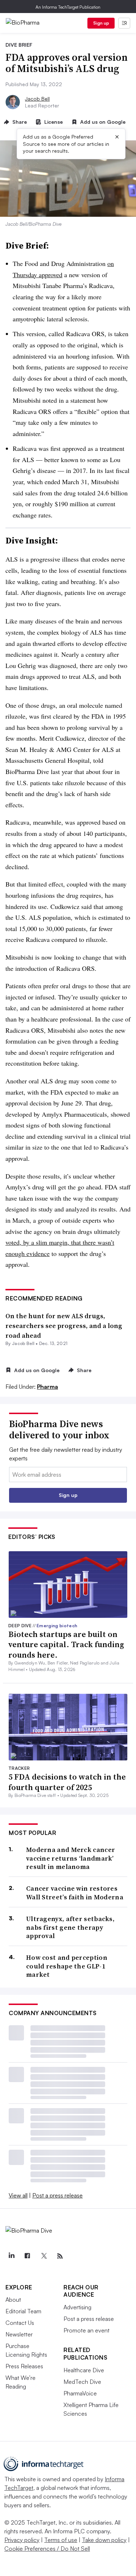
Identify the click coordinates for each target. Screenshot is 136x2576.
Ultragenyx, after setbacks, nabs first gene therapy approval (70, 1927)
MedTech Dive (82, 2382)
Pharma (48, 1387)
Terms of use (61, 2540)
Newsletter (19, 2334)
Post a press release (57, 2195)
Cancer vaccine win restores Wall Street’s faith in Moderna (75, 1893)
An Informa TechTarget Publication (68, 7)
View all (18, 2195)
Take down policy (104, 2540)
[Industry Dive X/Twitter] (44, 2256)
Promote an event (86, 2330)
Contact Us (20, 2323)
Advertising (77, 2307)
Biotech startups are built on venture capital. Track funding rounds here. (66, 1644)
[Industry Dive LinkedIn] (11, 2256)
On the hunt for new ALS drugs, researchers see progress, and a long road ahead (64, 1326)
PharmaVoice (80, 2393)
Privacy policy (22, 2540)
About (13, 2300)
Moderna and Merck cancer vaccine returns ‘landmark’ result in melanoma (71, 1858)
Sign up (101, 23)
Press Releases (24, 2366)
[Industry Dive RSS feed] (60, 2256)
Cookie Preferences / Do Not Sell (47, 2548)
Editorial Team (23, 2311)
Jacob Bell (37, 99)
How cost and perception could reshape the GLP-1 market (67, 1966)
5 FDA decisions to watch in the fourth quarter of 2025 (67, 1782)
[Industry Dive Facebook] (28, 2256)
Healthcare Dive (84, 2370)
